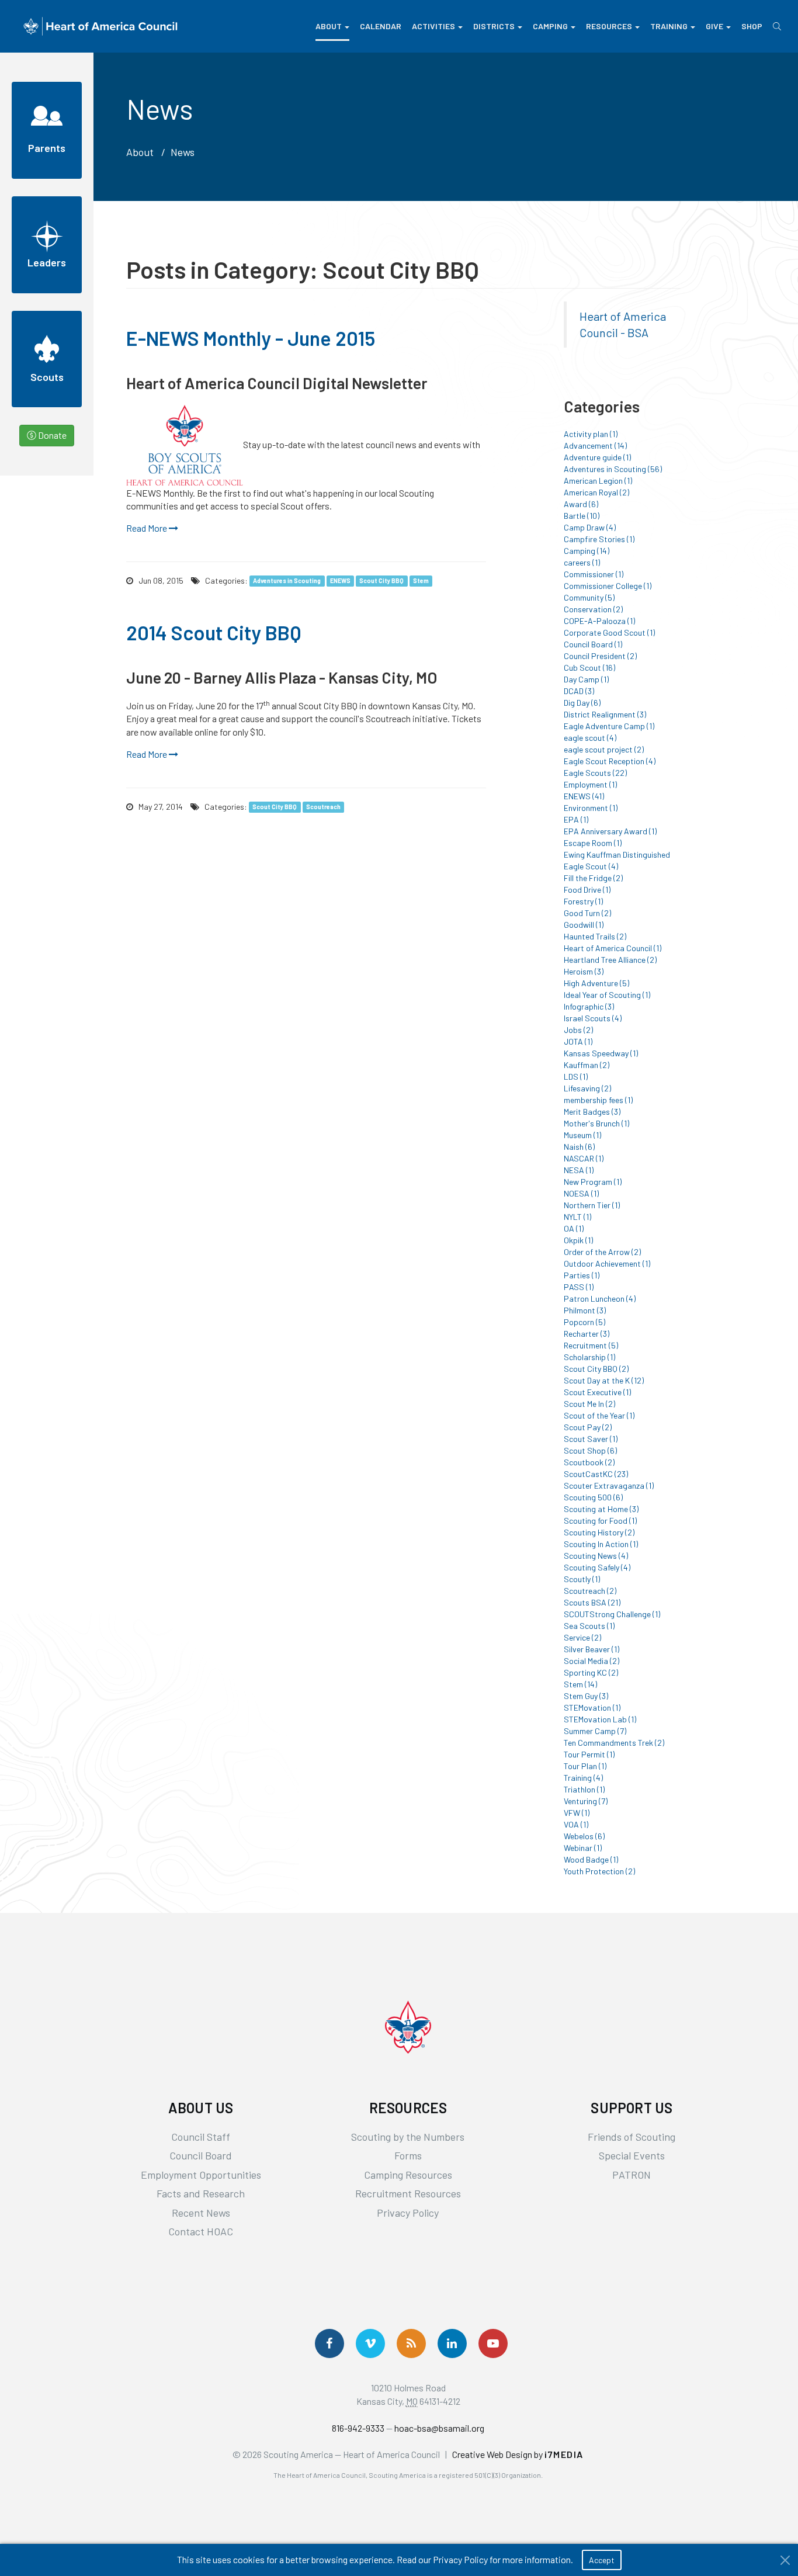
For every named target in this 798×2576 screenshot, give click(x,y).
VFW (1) (577, 1813)
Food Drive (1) (587, 890)
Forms (408, 2155)
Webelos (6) (584, 1836)
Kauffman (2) (587, 1065)
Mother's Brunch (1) (596, 1123)
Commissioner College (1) (608, 586)
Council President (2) (600, 656)
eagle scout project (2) (604, 749)
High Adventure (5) (596, 983)
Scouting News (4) (596, 1556)
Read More (148, 528)
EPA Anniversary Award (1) (610, 831)
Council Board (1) (593, 644)
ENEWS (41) (584, 796)
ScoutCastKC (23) (596, 1474)
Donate (51, 435)
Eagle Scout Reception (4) (610, 761)
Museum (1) (582, 1135)
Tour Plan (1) (585, 1766)
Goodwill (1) (584, 925)
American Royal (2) (596, 492)
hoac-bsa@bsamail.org (439, 2428)
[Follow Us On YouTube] (493, 2343)
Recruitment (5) (591, 1345)
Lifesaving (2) (587, 1088)
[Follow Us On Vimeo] (370, 2343)
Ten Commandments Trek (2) (614, 1743)
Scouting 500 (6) (593, 1497)
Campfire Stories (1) (599, 539)
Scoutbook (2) (589, 1462)
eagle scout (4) (590, 738)
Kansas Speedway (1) (601, 1053)
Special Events (632, 2155)
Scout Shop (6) (590, 1450)
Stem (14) (580, 1684)
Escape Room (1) (593, 843)
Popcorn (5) (584, 1322)
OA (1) (574, 1228)
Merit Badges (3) (592, 1112)
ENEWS (340, 581)
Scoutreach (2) (590, 1591)
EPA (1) (576, 819)
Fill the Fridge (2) (593, 878)
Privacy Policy (408, 2213)
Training (669, 26)
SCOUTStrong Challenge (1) (612, 1614)
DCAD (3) (579, 691)
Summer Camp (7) (595, 1731)
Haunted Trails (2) (595, 936)
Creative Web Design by (518, 2454)
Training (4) (583, 1778)
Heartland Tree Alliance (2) (610, 960)
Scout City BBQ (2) (596, 1369)
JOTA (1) (578, 1041)
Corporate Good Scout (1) (609, 632)
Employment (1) (590, 784)
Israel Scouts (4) (593, 1018)
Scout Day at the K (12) (604, 1380)
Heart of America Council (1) (613, 948)
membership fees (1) (598, 1100)
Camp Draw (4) (590, 527)
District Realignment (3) (605, 714)
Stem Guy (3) (586, 1696)
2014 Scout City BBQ (214, 632)
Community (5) (589, 597)
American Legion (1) (598, 481)
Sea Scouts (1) (589, 1626)
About (329, 26)
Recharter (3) (587, 1334)
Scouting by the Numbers (408, 2137)
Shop (752, 26)
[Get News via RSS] (411, 2343)
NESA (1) (579, 1170)
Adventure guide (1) (597, 457)
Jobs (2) (578, 1030)
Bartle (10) (582, 516)
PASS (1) (579, 1287)
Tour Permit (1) (589, 1754)
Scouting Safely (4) (597, 1567)
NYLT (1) (577, 1217)
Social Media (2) (591, 1661)
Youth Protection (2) (599, 1871)
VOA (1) (576, 1824)
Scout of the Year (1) (599, 1415)
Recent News (201, 2213)
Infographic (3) (589, 1006)
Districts (494, 26)
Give (714, 26)
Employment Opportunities (201, 2175)
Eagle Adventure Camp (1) (609, 726)
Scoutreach (323, 807)
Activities (433, 26)
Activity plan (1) (591, 434)
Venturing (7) (586, 1801)
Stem (421, 581)
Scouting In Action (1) (601, 1544)
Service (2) (582, 1637)
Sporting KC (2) (591, 1672)
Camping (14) (587, 551)
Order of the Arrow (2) (602, 1252)
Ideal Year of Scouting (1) (607, 995)
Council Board (201, 2155)
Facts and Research (201, 2193)
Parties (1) (582, 1275)
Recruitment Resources (408, 2193)
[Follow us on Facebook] (329, 2343)
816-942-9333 (358, 2428)
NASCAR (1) (584, 1158)
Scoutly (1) (582, 1579)
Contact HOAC (201, 2231)
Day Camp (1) (586, 679)
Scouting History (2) (599, 1532)
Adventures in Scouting (287, 581)
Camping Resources (408, 2175)
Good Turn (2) (587, 913)
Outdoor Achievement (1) (607, 1263)
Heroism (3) (584, 971)
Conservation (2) (593, 609)
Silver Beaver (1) (591, 1649)
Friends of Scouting (632, 2137)
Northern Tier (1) (592, 1205)
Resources (609, 26)
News (183, 152)
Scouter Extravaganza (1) (609, 1485)
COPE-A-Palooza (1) (599, 621)
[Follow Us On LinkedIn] (452, 2343)
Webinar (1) (583, 1848)
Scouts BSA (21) (592, 1602)
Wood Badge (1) (591, 1859)
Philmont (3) (585, 1310)
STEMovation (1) (592, 1707)
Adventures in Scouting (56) (613, 469)
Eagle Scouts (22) (595, 773)
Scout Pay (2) (588, 1427)
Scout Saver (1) (591, 1439)
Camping (550, 26)
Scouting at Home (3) (601, 1509)
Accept (602, 2560)
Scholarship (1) (589, 1357)
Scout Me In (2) (589, 1404)
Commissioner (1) (594, 574)
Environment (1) (591, 808)
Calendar (381, 26)
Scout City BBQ (381, 581)
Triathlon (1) (584, 1789)
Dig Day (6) (582, 703)
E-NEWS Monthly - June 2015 (251, 338)
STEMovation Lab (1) (600, 1719)
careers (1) (582, 562)
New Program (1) (593, 1182)
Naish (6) (579, 1147)
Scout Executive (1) (597, 1392)
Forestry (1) (583, 901)
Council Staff (201, 2137)
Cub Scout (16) (589, 668)
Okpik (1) (578, 1240)
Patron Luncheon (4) (600, 1299)
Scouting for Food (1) (600, 1521)
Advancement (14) (595, 445)
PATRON (632, 2175)
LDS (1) (576, 1076)
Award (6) (581, 504)
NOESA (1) (581, 1193)
